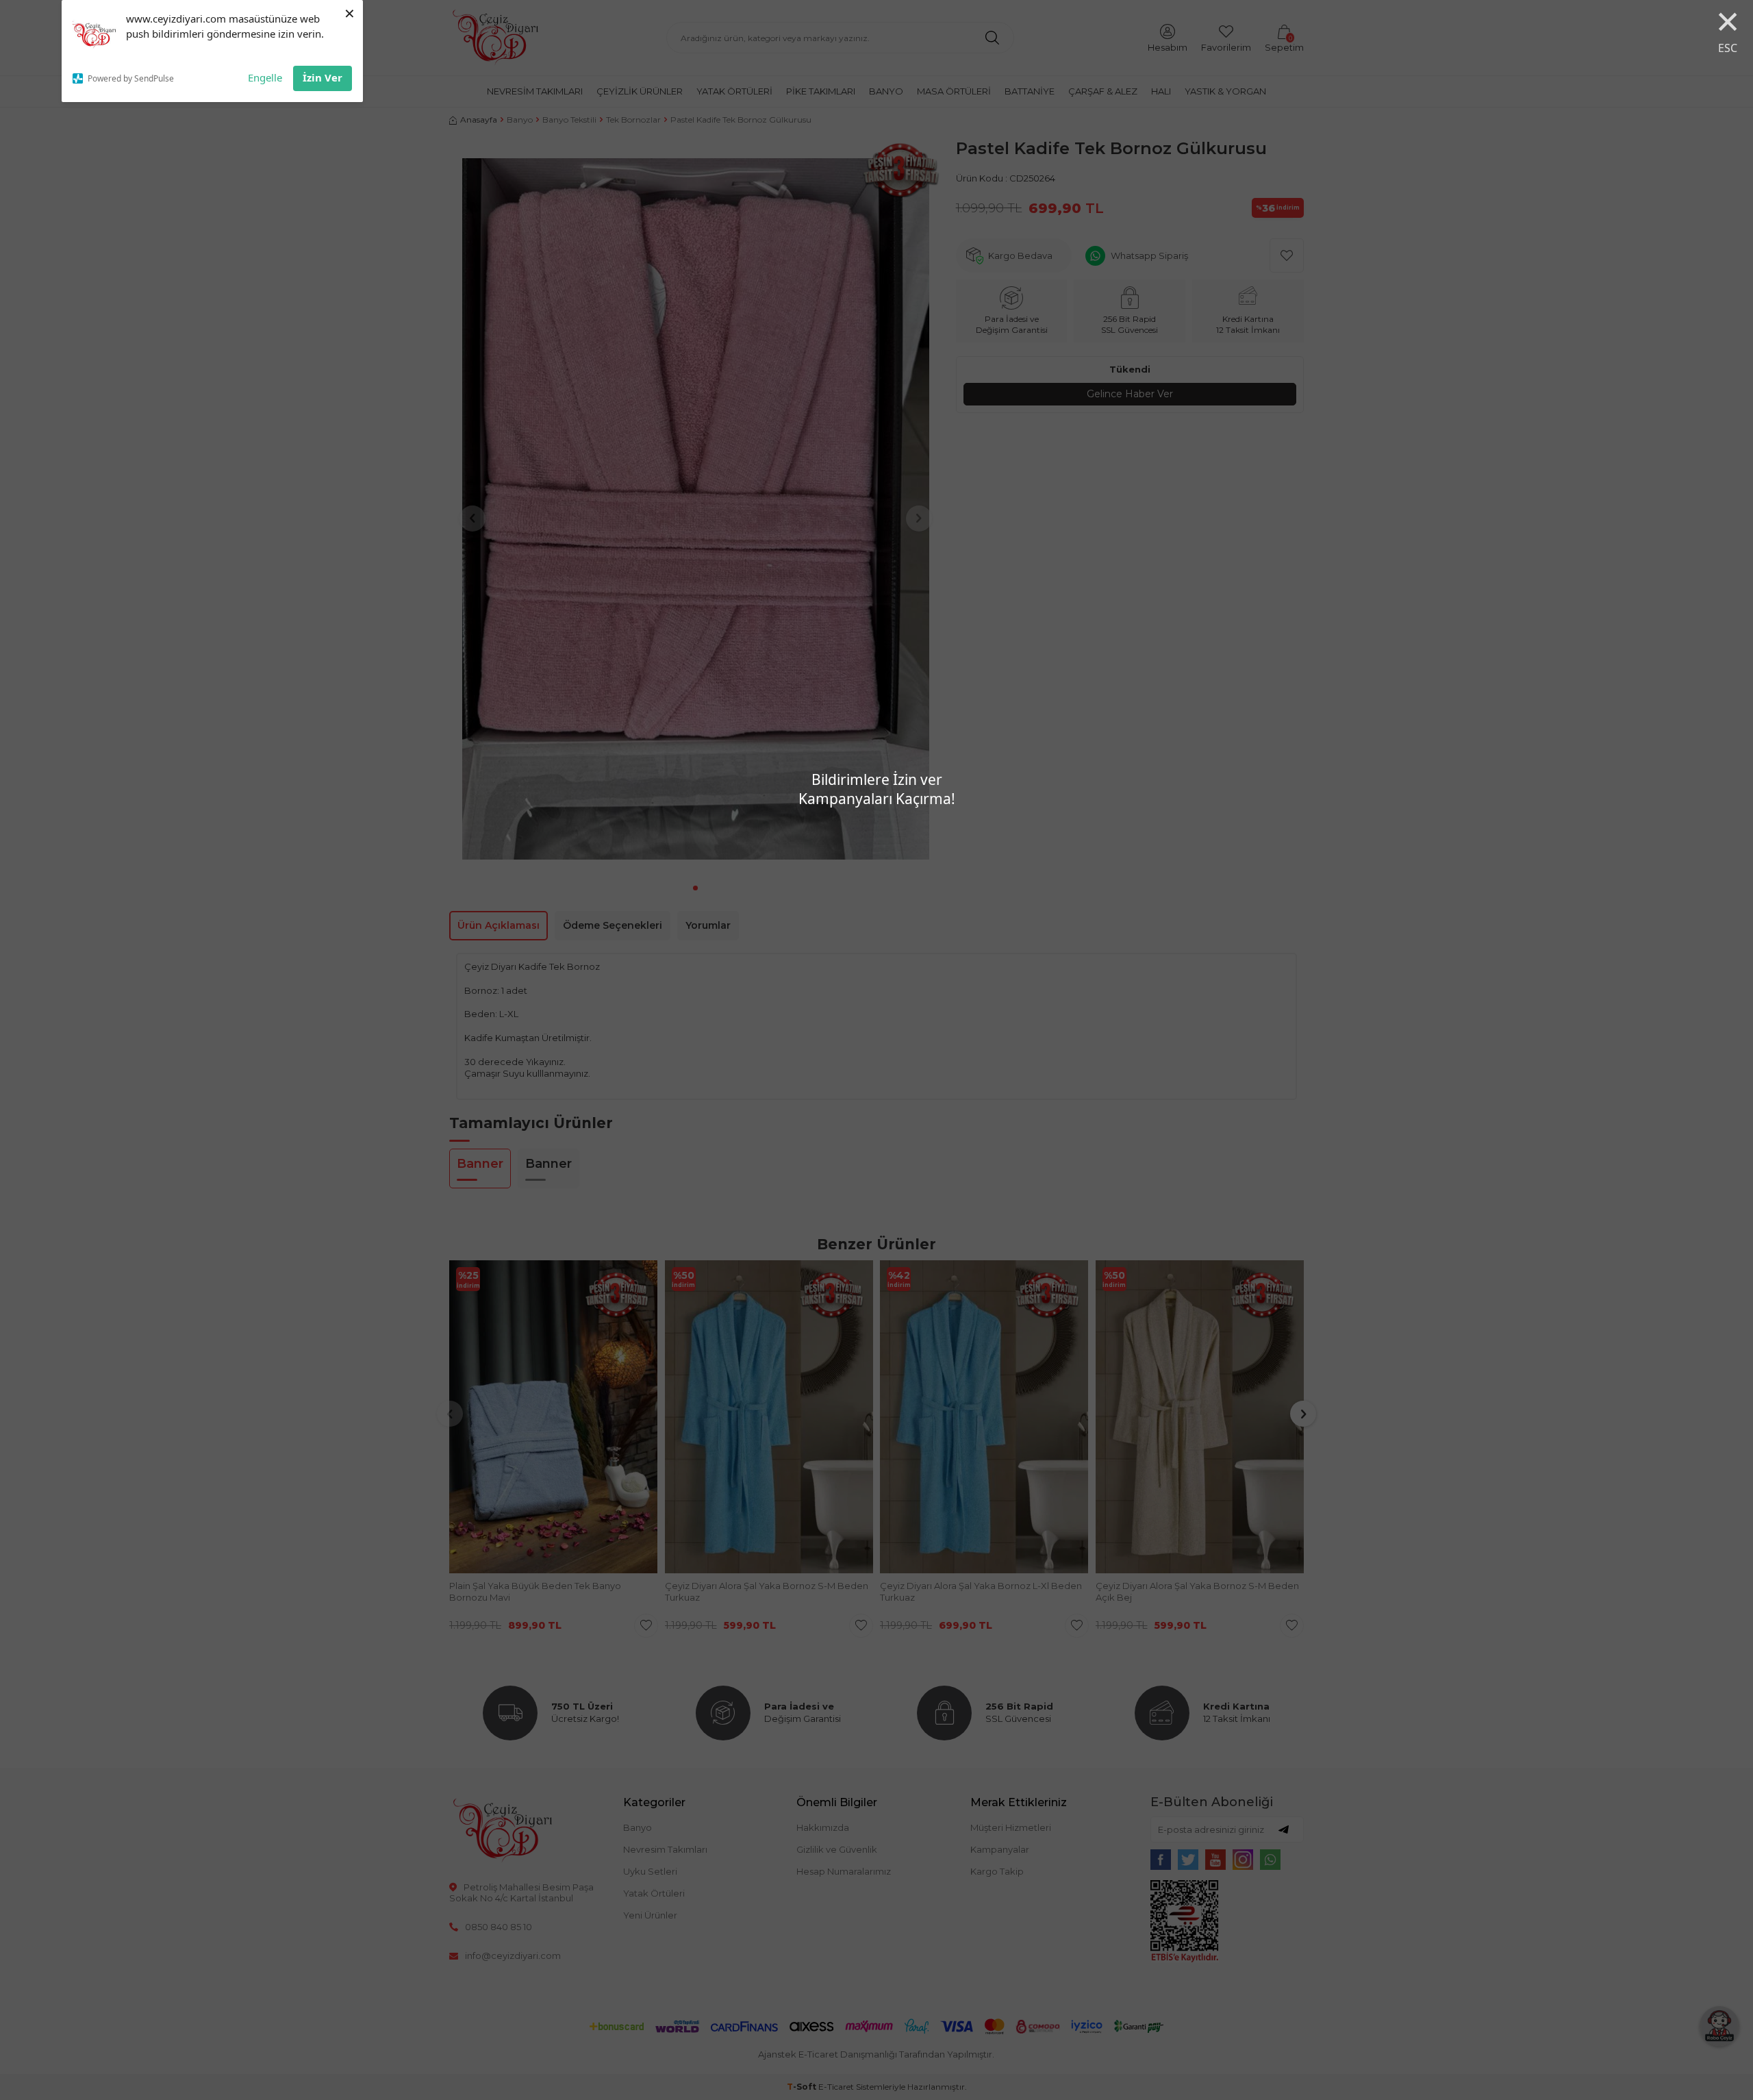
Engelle (265, 77)
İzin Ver (323, 77)
